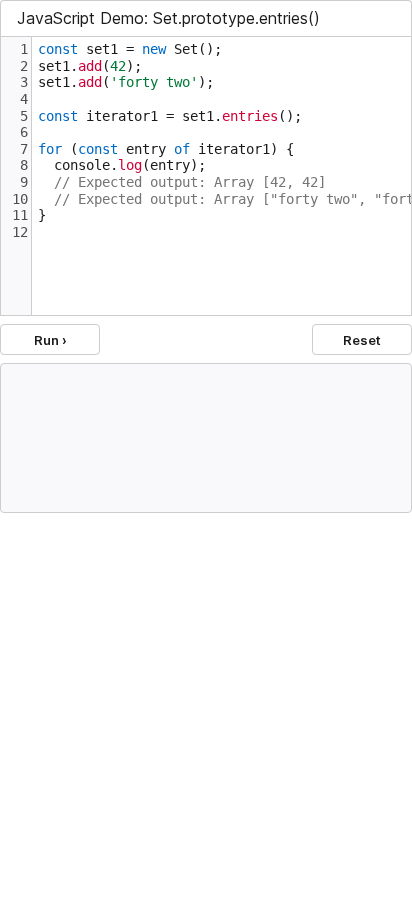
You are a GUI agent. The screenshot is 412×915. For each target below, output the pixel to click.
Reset (362, 340)
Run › (50, 340)
